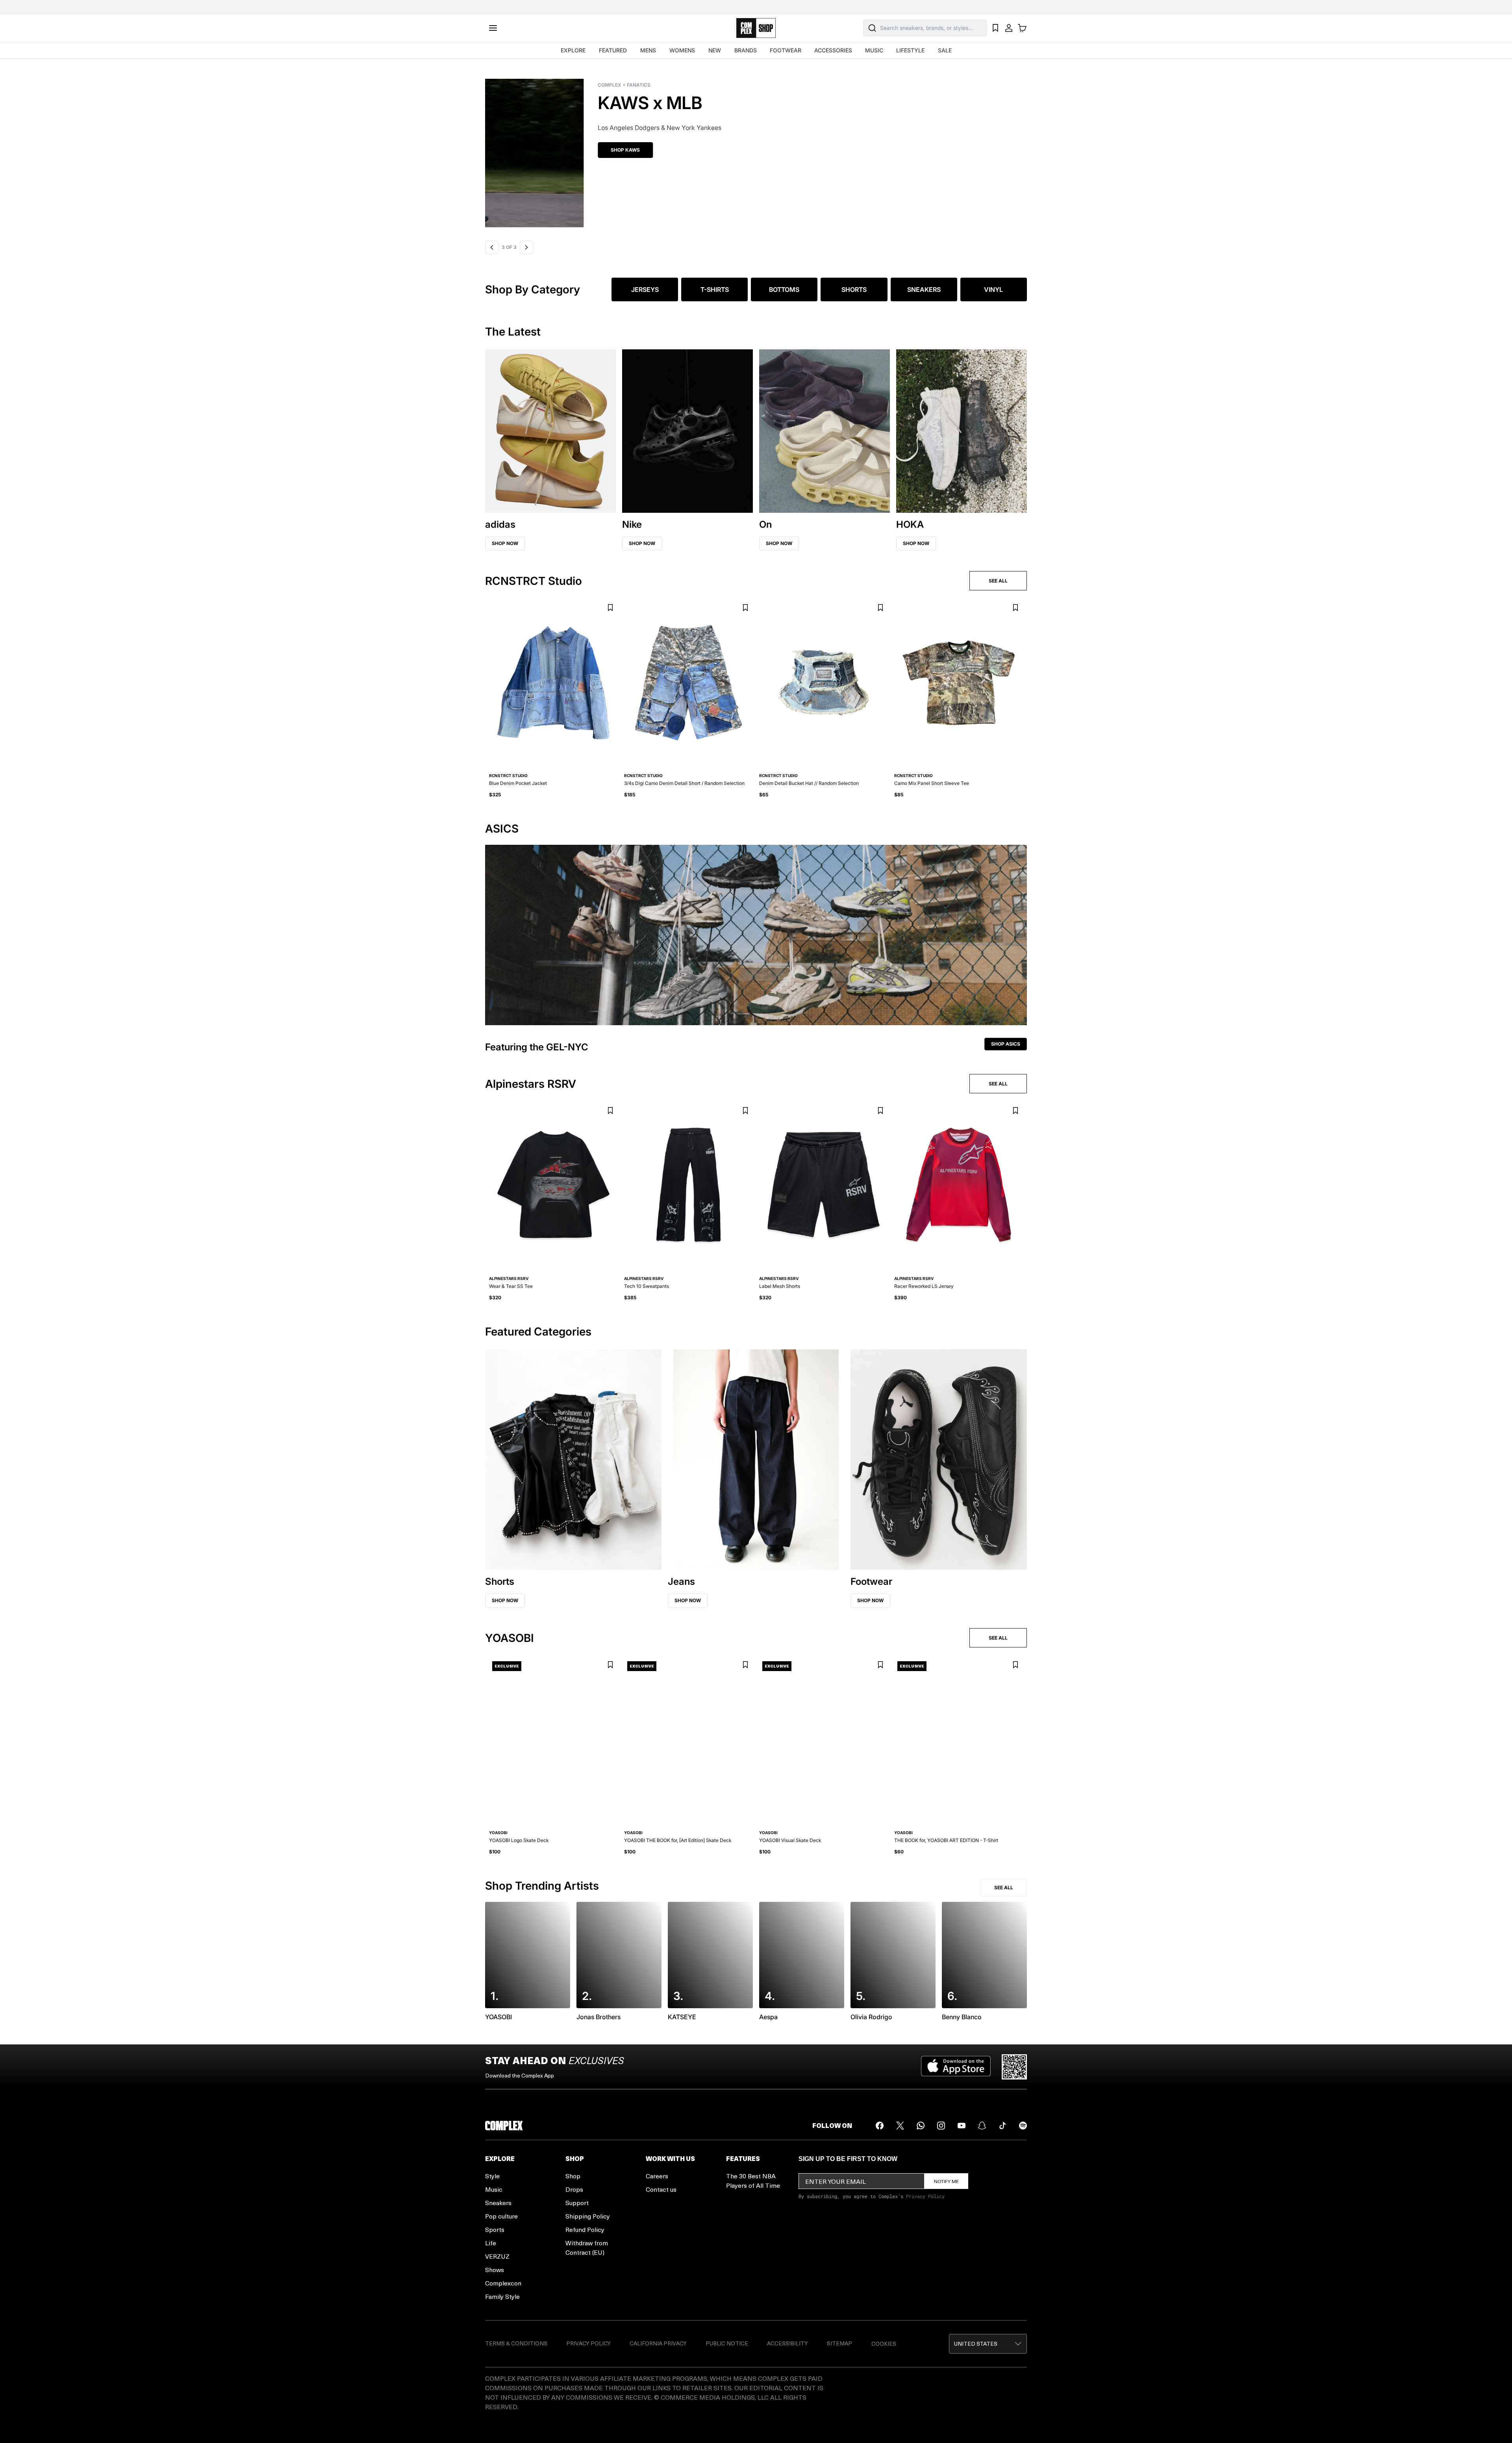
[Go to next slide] (526, 247)
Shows (495, 2270)
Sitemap (839, 2343)
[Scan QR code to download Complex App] (1014, 2067)
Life (491, 2243)
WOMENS (682, 50)
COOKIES (884, 2344)
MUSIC (874, 50)
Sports (495, 2229)
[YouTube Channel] (962, 2126)
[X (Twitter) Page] (900, 2126)
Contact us (661, 2189)
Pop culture (501, 2216)
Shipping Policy (588, 2216)
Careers (657, 2176)
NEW (715, 50)
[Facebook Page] (880, 2126)
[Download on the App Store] (956, 2067)
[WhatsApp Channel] (921, 2126)
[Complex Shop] (756, 28)
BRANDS (746, 50)
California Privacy (658, 2343)
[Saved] (995, 28)
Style (492, 2176)
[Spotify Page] (1023, 2126)
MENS (648, 50)
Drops (574, 2189)
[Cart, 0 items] (1022, 28)
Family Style (502, 2296)
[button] (756, 148)
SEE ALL (998, 581)
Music (494, 2189)
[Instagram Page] (941, 2126)
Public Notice (727, 2343)
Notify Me (946, 2181)
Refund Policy (585, 2229)
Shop (573, 2176)
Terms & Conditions (516, 2343)
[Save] (610, 608)
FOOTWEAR (786, 50)
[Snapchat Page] (982, 2126)
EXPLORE (573, 50)
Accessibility (787, 2343)
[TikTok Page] (1002, 2126)
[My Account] (1009, 28)
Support (577, 2203)
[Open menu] (493, 28)
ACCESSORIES (833, 50)
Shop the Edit (516, 150)
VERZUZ (497, 2256)
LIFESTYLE (910, 50)
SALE (945, 50)
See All (1004, 1887)
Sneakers (498, 2203)
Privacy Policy (925, 2196)
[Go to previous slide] (492, 247)
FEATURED (613, 50)
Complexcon (503, 2283)
